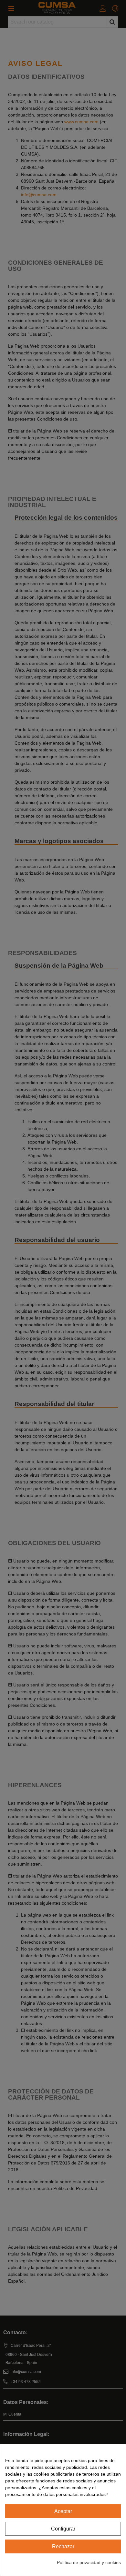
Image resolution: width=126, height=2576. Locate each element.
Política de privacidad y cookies (89, 2562)
